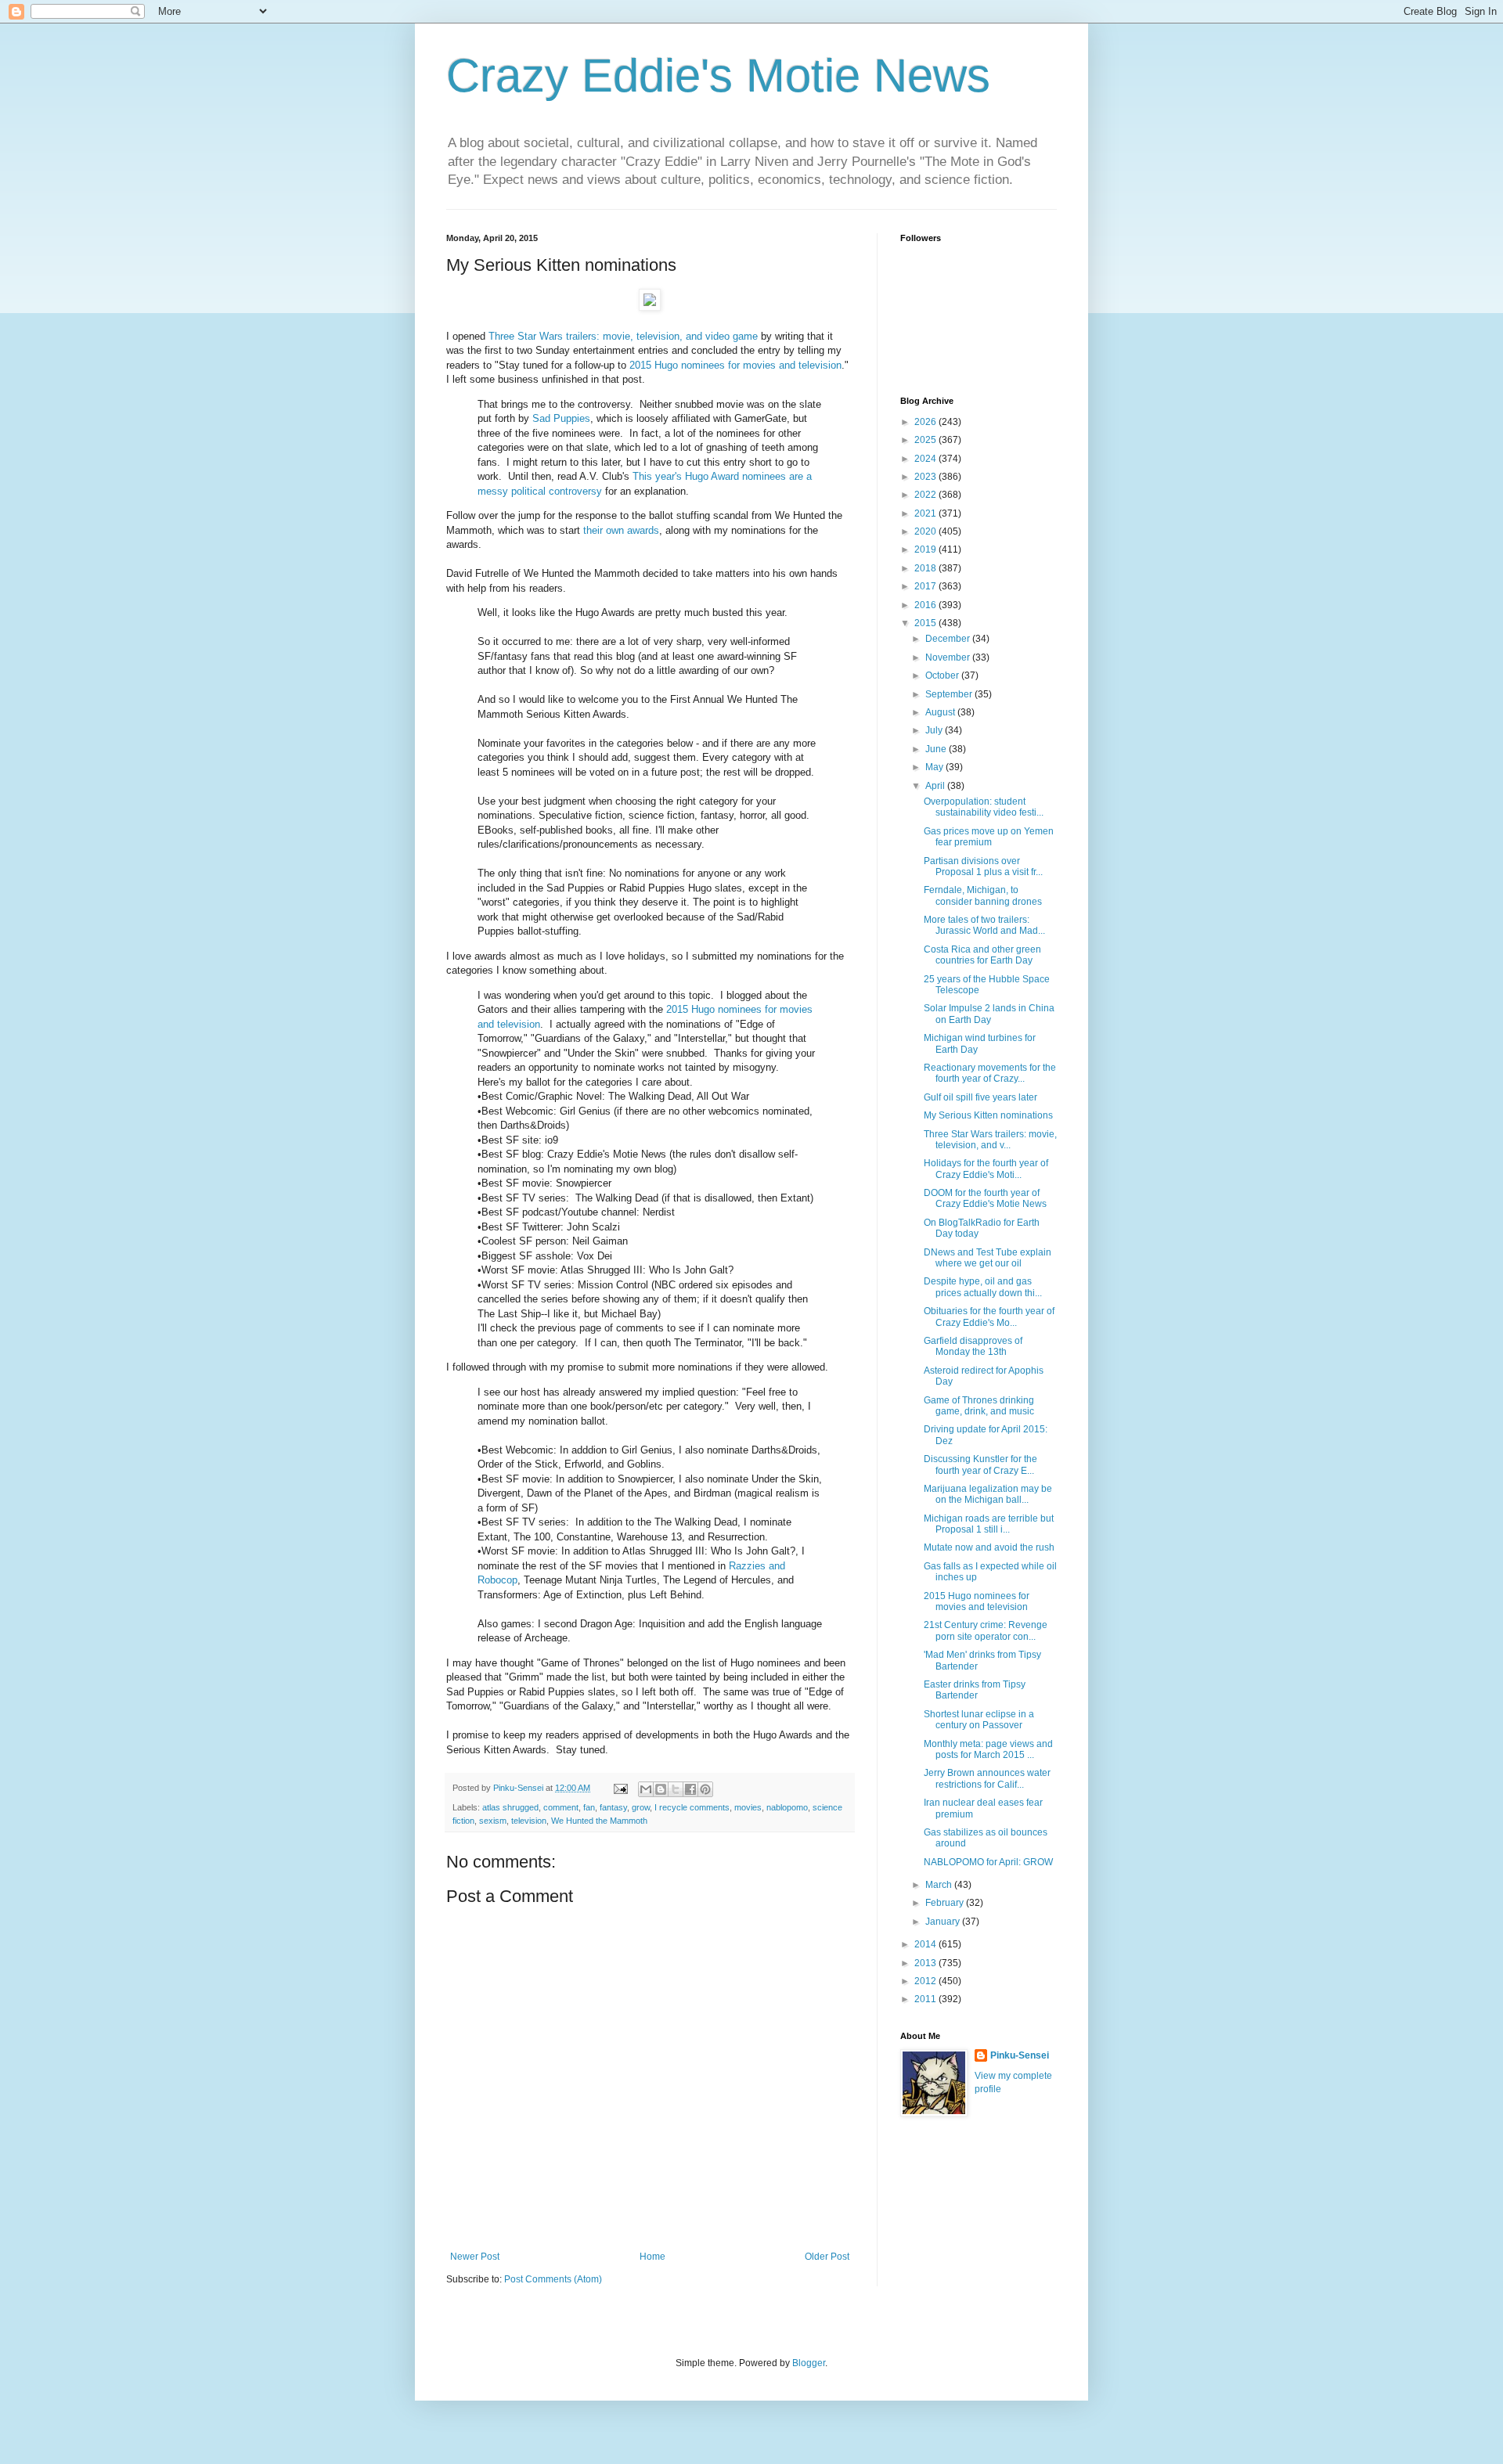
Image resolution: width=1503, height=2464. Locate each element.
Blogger (809, 2363)
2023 (926, 477)
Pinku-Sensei (1020, 2055)
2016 (926, 605)
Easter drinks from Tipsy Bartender (975, 1690)
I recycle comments (692, 1807)
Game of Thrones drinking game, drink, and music (979, 1406)
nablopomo (787, 1807)
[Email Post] (620, 1788)
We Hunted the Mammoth (599, 1821)
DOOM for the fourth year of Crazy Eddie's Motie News (985, 1198)
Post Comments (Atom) (553, 2279)
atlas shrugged (510, 1807)
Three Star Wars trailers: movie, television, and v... (990, 1140)
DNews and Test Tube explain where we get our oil (988, 1258)
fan (589, 1807)
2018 (926, 568)
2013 (926, 1963)
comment (561, 1807)
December (949, 639)
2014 (926, 1944)
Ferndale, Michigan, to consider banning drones (983, 895)
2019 (926, 549)
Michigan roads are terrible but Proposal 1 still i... (989, 1524)
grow (641, 1807)
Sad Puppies (561, 418)
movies (748, 1807)
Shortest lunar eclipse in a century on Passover (979, 1720)
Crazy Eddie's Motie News (718, 76)
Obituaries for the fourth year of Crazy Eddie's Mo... (989, 1317)
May (935, 767)
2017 (926, 586)
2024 (926, 459)
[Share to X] (676, 1789)
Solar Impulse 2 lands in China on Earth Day (989, 1014)
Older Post (827, 2257)
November (949, 657)
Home (652, 2257)
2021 (926, 513)
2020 (926, 531)
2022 (926, 495)
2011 (926, 1999)
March (940, 1885)
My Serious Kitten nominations (988, 1115)
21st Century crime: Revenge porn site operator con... (986, 1630)
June (937, 749)
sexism (493, 1821)
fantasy (613, 1807)
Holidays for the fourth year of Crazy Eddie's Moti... (986, 1169)
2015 (926, 623)
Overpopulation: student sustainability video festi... (984, 807)
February (946, 1903)
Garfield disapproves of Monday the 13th (973, 1346)
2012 (926, 1981)
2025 (926, 440)
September (950, 694)
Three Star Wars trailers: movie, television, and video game (623, 336)
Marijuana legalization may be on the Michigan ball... (988, 1494)
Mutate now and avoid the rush (989, 1547)
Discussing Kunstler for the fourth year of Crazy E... (980, 1464)
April (936, 786)
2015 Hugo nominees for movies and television (735, 365)
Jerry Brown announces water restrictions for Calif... (987, 1778)
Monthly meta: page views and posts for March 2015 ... (988, 1749)
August (941, 712)
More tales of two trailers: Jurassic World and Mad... (984, 925)
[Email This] (646, 1789)
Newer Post (475, 2257)
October (943, 675)
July (935, 730)
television (529, 1821)
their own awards (621, 530)
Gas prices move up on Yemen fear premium (989, 837)
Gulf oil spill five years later (980, 1097)
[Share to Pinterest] (705, 1789)
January (944, 1922)
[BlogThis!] (661, 1789)
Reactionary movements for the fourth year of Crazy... (990, 1073)
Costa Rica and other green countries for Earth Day (982, 955)
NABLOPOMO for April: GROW (988, 1862)
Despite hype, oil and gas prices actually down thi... (983, 1287)
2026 (926, 422)
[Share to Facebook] (690, 1789)
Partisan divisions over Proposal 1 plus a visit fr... (983, 866)
